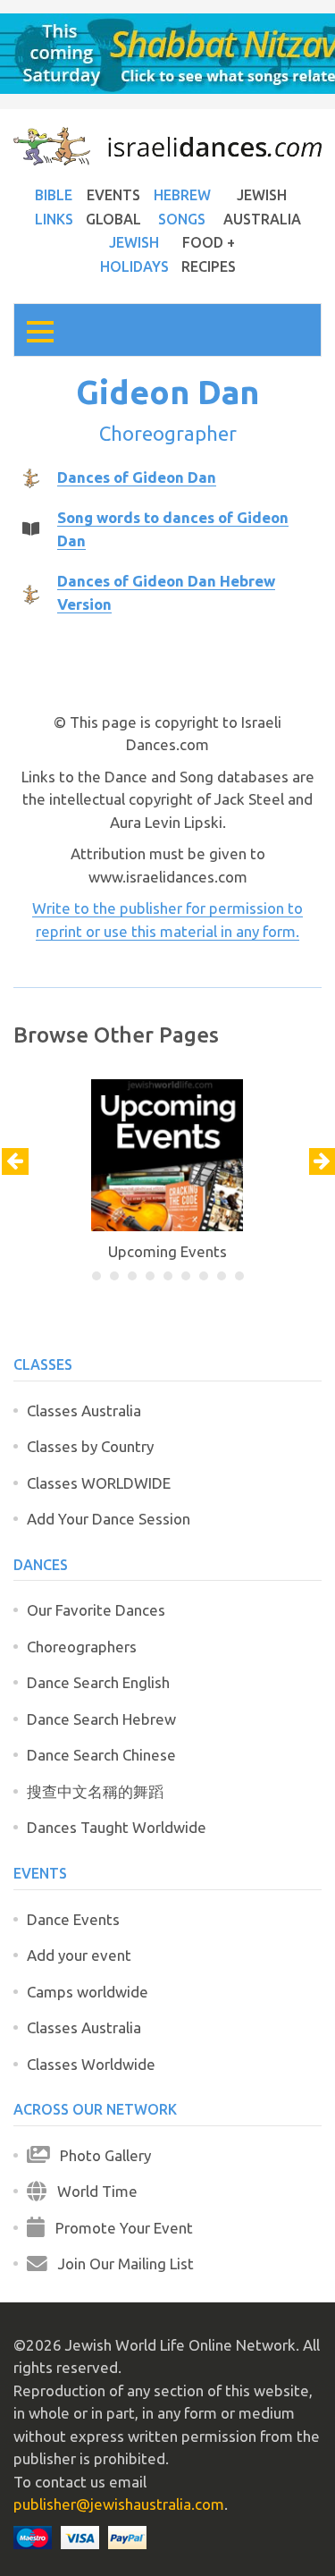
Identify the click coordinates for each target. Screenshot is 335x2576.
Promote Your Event (119, 2228)
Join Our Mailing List (121, 2264)
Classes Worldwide (91, 2064)
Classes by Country (90, 1446)
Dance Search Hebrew (101, 1719)
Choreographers (82, 1647)
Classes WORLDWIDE (99, 1483)
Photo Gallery (100, 2155)
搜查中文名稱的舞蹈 (95, 1791)
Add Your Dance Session (109, 1519)
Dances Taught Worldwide (117, 1827)
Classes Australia (84, 1410)
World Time (92, 2191)
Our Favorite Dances (96, 1610)
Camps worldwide (88, 1992)
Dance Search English (98, 1682)
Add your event (79, 1955)
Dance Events (73, 1919)
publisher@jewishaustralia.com (119, 2504)
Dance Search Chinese (101, 1755)
